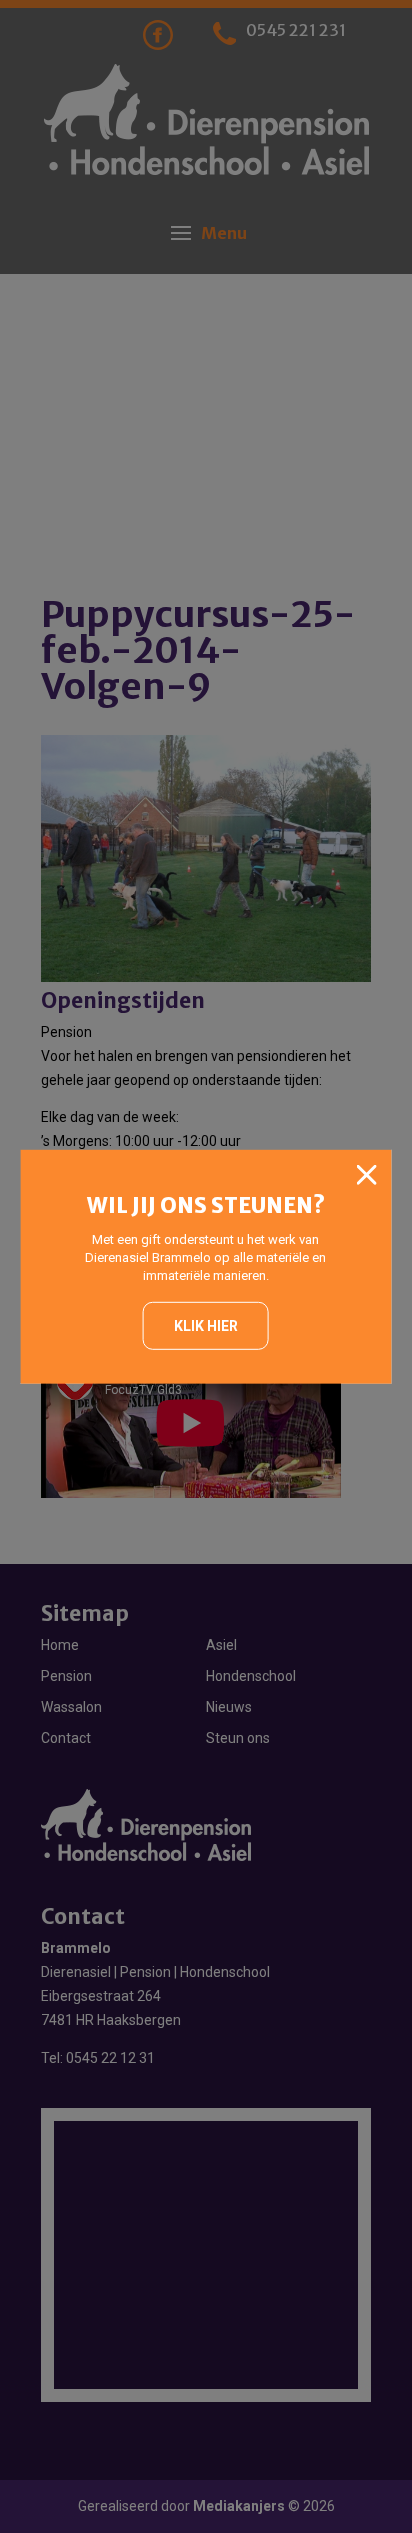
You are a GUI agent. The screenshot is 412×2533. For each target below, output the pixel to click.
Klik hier (206, 1326)
